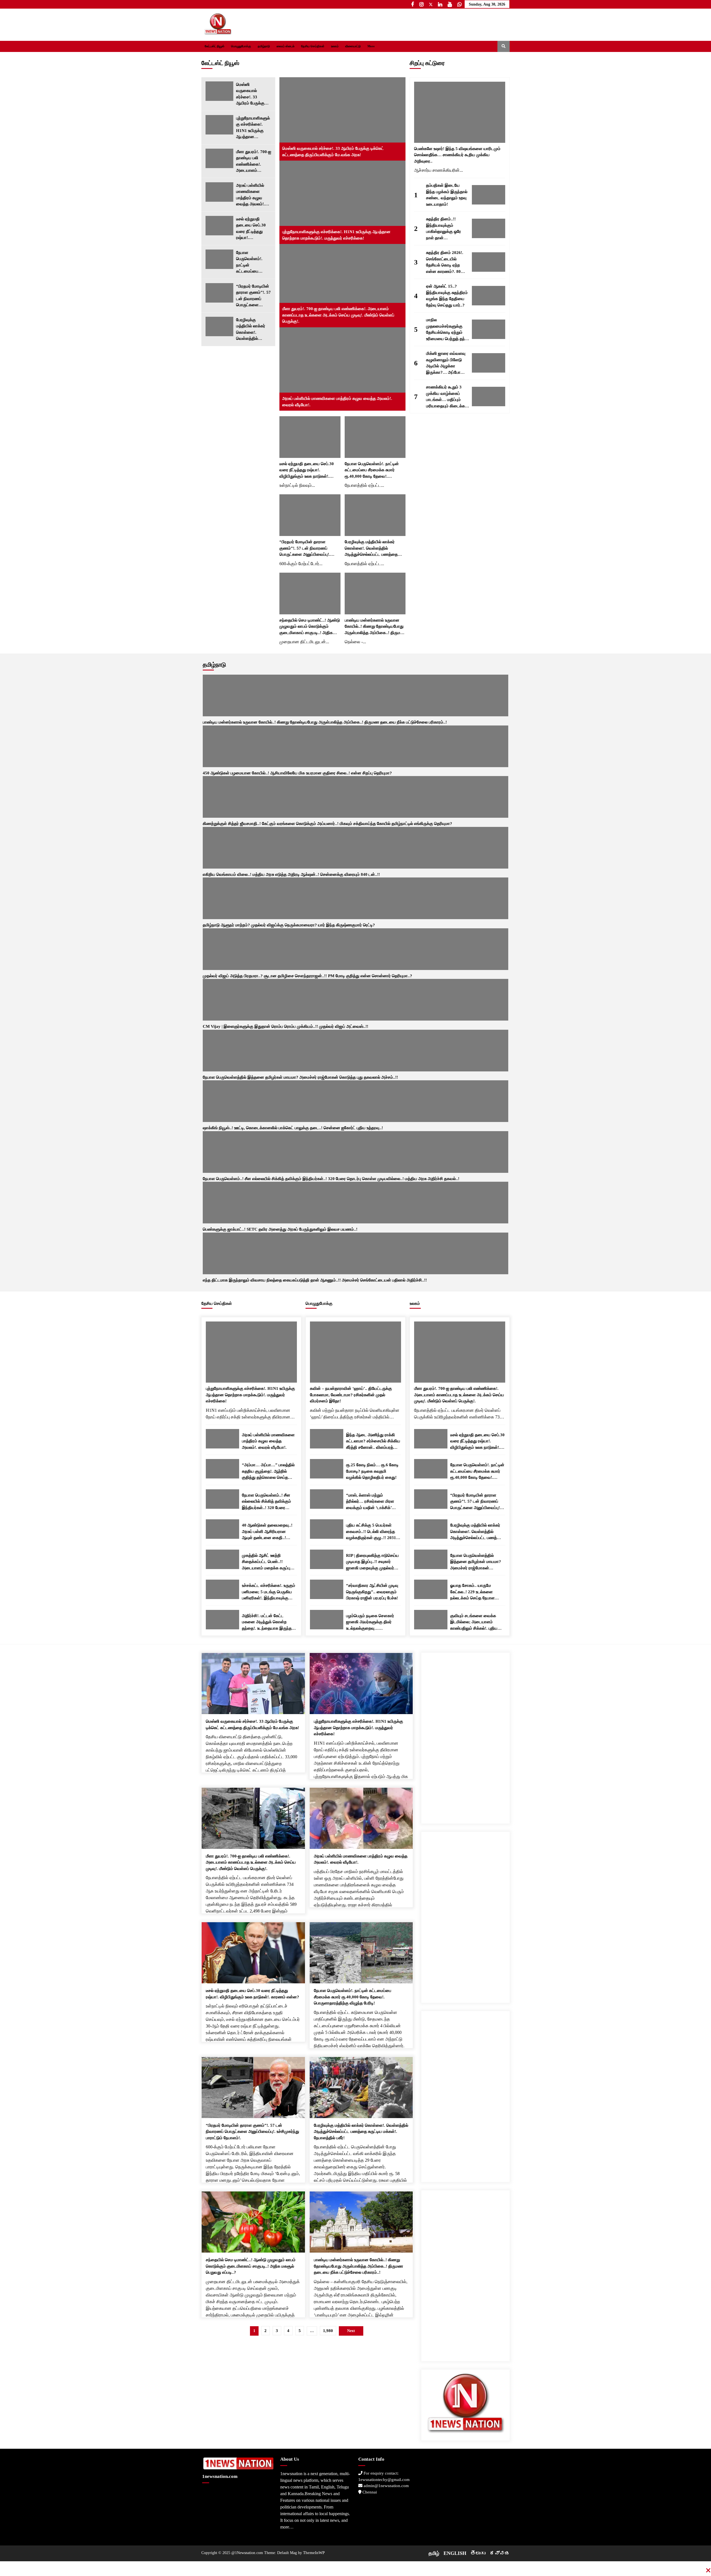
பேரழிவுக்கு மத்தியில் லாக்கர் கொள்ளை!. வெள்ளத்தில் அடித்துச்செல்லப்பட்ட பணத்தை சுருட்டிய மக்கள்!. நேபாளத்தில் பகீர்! (254, 330)
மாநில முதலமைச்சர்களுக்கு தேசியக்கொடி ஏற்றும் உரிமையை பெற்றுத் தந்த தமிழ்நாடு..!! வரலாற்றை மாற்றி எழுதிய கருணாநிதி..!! (447, 330)
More (371, 46)
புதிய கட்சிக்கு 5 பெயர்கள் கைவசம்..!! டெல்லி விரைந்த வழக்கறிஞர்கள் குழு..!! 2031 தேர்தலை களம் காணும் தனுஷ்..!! (371, 1532)
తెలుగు (478, 2553)
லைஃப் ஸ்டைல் (286, 46)
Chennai (369, 2492)
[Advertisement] (465, 1736)
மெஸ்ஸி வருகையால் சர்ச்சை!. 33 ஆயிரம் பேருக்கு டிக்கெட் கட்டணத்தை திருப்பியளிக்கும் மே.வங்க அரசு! (250, 94)
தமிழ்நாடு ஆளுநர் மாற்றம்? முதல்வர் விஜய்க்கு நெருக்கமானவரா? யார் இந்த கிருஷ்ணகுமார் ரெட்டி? (289, 925)
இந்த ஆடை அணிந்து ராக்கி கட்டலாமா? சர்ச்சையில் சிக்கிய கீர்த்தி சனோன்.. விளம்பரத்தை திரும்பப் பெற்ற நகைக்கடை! (373, 1442)
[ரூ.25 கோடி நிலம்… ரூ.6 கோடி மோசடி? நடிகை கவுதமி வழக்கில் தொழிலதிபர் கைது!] (327, 1469)
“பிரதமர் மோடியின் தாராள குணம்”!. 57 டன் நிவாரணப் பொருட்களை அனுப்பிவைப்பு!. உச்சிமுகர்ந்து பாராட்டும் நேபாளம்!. (253, 296)
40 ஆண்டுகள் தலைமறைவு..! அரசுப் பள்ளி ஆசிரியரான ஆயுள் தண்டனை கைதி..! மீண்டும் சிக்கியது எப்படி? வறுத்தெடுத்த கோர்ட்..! (267, 1532)
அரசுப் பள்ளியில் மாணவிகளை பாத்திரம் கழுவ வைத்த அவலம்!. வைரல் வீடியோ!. (251, 195)
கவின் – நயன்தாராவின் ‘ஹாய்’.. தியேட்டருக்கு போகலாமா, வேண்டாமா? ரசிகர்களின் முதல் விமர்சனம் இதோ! (351, 1395)
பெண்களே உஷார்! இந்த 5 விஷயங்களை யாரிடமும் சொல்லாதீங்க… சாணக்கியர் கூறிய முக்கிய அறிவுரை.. (457, 155)
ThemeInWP (314, 2553)
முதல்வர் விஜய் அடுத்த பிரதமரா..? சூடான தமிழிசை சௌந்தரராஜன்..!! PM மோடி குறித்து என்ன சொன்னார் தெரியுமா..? (307, 976)
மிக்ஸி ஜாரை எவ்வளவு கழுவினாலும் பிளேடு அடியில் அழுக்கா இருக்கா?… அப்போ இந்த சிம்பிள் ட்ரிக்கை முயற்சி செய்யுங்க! (446, 363)
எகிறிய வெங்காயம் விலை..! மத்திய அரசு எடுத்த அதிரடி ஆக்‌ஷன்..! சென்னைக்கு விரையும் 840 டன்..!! (291, 874)
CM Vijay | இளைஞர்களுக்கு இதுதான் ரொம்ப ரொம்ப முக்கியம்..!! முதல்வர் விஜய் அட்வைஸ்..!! (286, 1026)
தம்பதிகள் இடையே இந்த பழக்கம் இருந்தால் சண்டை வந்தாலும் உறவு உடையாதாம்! (447, 195)
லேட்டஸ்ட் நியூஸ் (215, 46)
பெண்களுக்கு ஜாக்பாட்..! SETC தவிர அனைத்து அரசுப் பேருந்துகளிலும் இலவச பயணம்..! (280, 1229)
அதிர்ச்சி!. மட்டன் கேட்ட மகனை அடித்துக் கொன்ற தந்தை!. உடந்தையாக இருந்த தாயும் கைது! (267, 1623)
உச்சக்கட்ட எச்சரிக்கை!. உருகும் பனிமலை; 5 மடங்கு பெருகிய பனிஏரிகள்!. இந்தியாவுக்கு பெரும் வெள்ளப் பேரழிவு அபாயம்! (269, 1592)
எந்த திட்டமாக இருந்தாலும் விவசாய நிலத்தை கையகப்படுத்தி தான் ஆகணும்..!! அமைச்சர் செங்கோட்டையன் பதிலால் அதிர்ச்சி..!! (315, 1280)
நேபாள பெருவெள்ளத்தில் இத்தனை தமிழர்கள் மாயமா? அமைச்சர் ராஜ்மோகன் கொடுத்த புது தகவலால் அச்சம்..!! (300, 1077)
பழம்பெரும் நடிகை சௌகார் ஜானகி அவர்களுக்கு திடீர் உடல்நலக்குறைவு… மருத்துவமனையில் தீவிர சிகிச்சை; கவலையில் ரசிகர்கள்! (370, 1623)
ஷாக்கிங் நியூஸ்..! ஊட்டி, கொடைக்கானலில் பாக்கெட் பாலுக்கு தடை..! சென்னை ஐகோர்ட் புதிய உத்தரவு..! (293, 1128)
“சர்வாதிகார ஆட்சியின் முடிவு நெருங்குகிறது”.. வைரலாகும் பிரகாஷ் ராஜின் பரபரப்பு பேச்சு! (372, 1592)
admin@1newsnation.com (386, 2486)
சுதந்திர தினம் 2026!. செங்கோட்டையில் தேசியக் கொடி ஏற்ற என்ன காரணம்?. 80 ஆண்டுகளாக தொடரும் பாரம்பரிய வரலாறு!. (446, 262)
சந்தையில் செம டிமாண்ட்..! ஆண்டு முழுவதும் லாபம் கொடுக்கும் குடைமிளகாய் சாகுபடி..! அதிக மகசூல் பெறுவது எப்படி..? (310, 627)
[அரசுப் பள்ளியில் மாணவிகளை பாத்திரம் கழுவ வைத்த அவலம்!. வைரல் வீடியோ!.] (219, 192)
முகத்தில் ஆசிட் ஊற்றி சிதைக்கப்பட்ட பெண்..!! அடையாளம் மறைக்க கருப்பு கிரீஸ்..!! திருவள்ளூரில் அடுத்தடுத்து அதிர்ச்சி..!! (266, 1562)
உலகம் (335, 46)
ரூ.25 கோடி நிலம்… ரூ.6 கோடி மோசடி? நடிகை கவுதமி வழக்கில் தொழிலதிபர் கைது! (372, 1471)
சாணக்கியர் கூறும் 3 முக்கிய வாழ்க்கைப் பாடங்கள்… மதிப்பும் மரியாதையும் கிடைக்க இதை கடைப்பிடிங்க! (445, 397)
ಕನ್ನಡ (500, 2553)
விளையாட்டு (353, 46)
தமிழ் (434, 2553)
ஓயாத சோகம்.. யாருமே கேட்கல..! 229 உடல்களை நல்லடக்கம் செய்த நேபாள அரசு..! (472, 1592)
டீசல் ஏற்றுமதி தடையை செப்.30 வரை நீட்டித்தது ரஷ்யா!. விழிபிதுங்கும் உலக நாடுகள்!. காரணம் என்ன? (252, 229)
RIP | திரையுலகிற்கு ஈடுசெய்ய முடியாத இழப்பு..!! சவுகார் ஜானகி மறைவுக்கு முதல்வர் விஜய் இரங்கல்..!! (372, 1562)
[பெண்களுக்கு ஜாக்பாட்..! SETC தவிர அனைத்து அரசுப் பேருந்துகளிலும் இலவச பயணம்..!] (355, 1203)
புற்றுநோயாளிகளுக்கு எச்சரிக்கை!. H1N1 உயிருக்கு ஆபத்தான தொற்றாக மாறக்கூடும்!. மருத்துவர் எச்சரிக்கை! (253, 128)
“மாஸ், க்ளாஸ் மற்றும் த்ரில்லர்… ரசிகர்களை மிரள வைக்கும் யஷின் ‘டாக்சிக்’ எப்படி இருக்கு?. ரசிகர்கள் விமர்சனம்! (370, 1502)
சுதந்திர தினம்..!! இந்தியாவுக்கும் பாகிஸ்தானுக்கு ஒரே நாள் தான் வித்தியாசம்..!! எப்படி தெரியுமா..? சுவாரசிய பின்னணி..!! (445, 229)
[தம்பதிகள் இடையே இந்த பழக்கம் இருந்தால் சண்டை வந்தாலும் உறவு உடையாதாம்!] (489, 195)
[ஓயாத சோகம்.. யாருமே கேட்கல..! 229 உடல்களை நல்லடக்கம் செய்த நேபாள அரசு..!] (431, 1589)
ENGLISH (455, 2553)
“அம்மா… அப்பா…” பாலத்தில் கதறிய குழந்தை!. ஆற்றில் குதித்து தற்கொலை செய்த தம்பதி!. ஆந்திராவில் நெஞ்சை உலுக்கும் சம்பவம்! (268, 1472)
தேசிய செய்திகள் (313, 46)
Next (351, 2331)
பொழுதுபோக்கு (241, 46)
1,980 (328, 2331)
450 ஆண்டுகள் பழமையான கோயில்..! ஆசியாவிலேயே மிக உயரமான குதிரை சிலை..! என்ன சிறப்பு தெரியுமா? (297, 773)
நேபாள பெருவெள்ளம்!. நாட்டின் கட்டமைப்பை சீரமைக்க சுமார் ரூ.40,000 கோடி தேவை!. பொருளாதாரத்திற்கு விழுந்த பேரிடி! (253, 262)
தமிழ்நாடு (264, 46)
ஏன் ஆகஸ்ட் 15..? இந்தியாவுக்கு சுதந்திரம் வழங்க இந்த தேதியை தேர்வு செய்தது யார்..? (447, 296)
